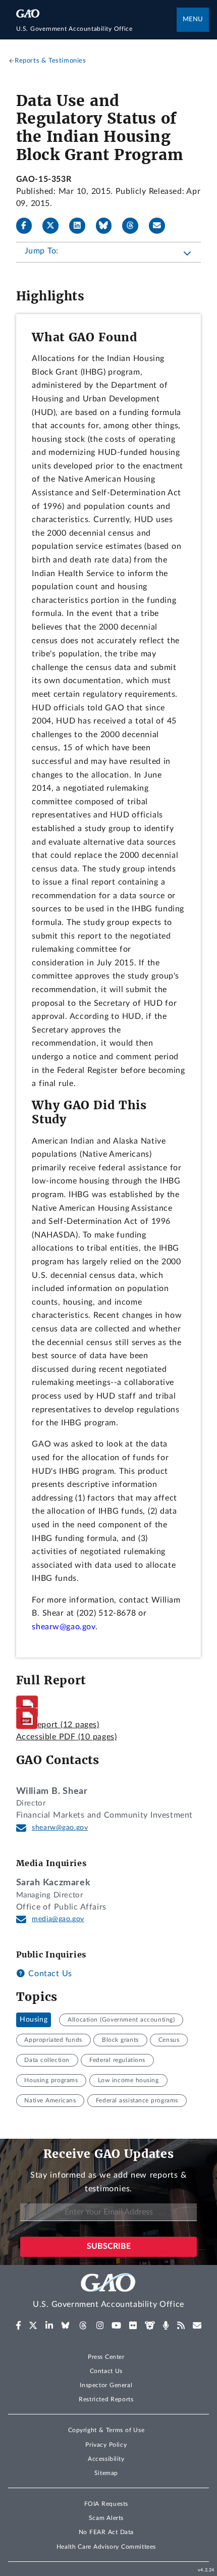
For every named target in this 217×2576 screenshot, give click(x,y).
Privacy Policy (106, 2445)
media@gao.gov (58, 1919)
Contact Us (49, 1974)
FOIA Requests (106, 2504)
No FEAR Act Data (106, 2532)
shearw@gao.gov (60, 1828)
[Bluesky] (108, 226)
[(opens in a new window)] (18, 2326)
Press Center (106, 2357)
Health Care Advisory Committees (106, 2547)
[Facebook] (28, 226)
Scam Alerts (106, 2518)
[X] (55, 226)
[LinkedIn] (81, 226)
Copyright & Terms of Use (106, 2430)
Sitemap (106, 2473)
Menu (193, 19)
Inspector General (106, 2385)
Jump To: (42, 251)
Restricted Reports (106, 2399)
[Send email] (161, 226)
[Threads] (134, 226)
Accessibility (106, 2459)
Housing (34, 2020)
